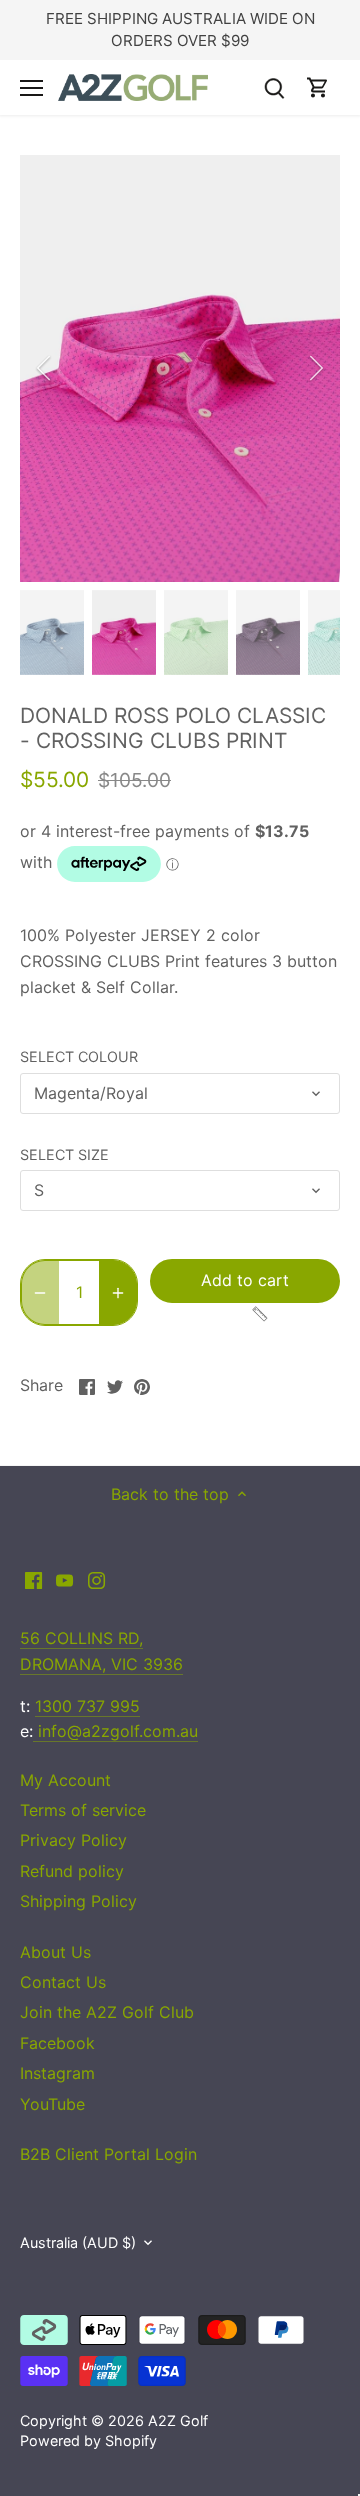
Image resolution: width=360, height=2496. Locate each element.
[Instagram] (96, 1579)
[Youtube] (64, 1579)
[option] (180, 368)
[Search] (274, 87)
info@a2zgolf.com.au (115, 1731)
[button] (210, 1314)
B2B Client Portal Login (108, 2154)
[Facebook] (33, 1579)
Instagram (57, 2073)
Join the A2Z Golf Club (107, 2012)
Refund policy (72, 1871)
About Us (55, 1952)
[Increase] (118, 1292)
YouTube (52, 2104)
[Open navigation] (31, 88)
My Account (65, 1780)
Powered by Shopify (88, 2440)
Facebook (57, 2043)
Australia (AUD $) (78, 2242)
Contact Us (63, 1982)
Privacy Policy (73, 1840)
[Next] (315, 368)
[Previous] (45, 368)
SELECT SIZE (64, 1154)
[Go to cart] (318, 87)
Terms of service (83, 1810)
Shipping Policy (78, 1901)
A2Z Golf (178, 2420)
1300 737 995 (87, 1706)
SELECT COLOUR (79, 1056)
